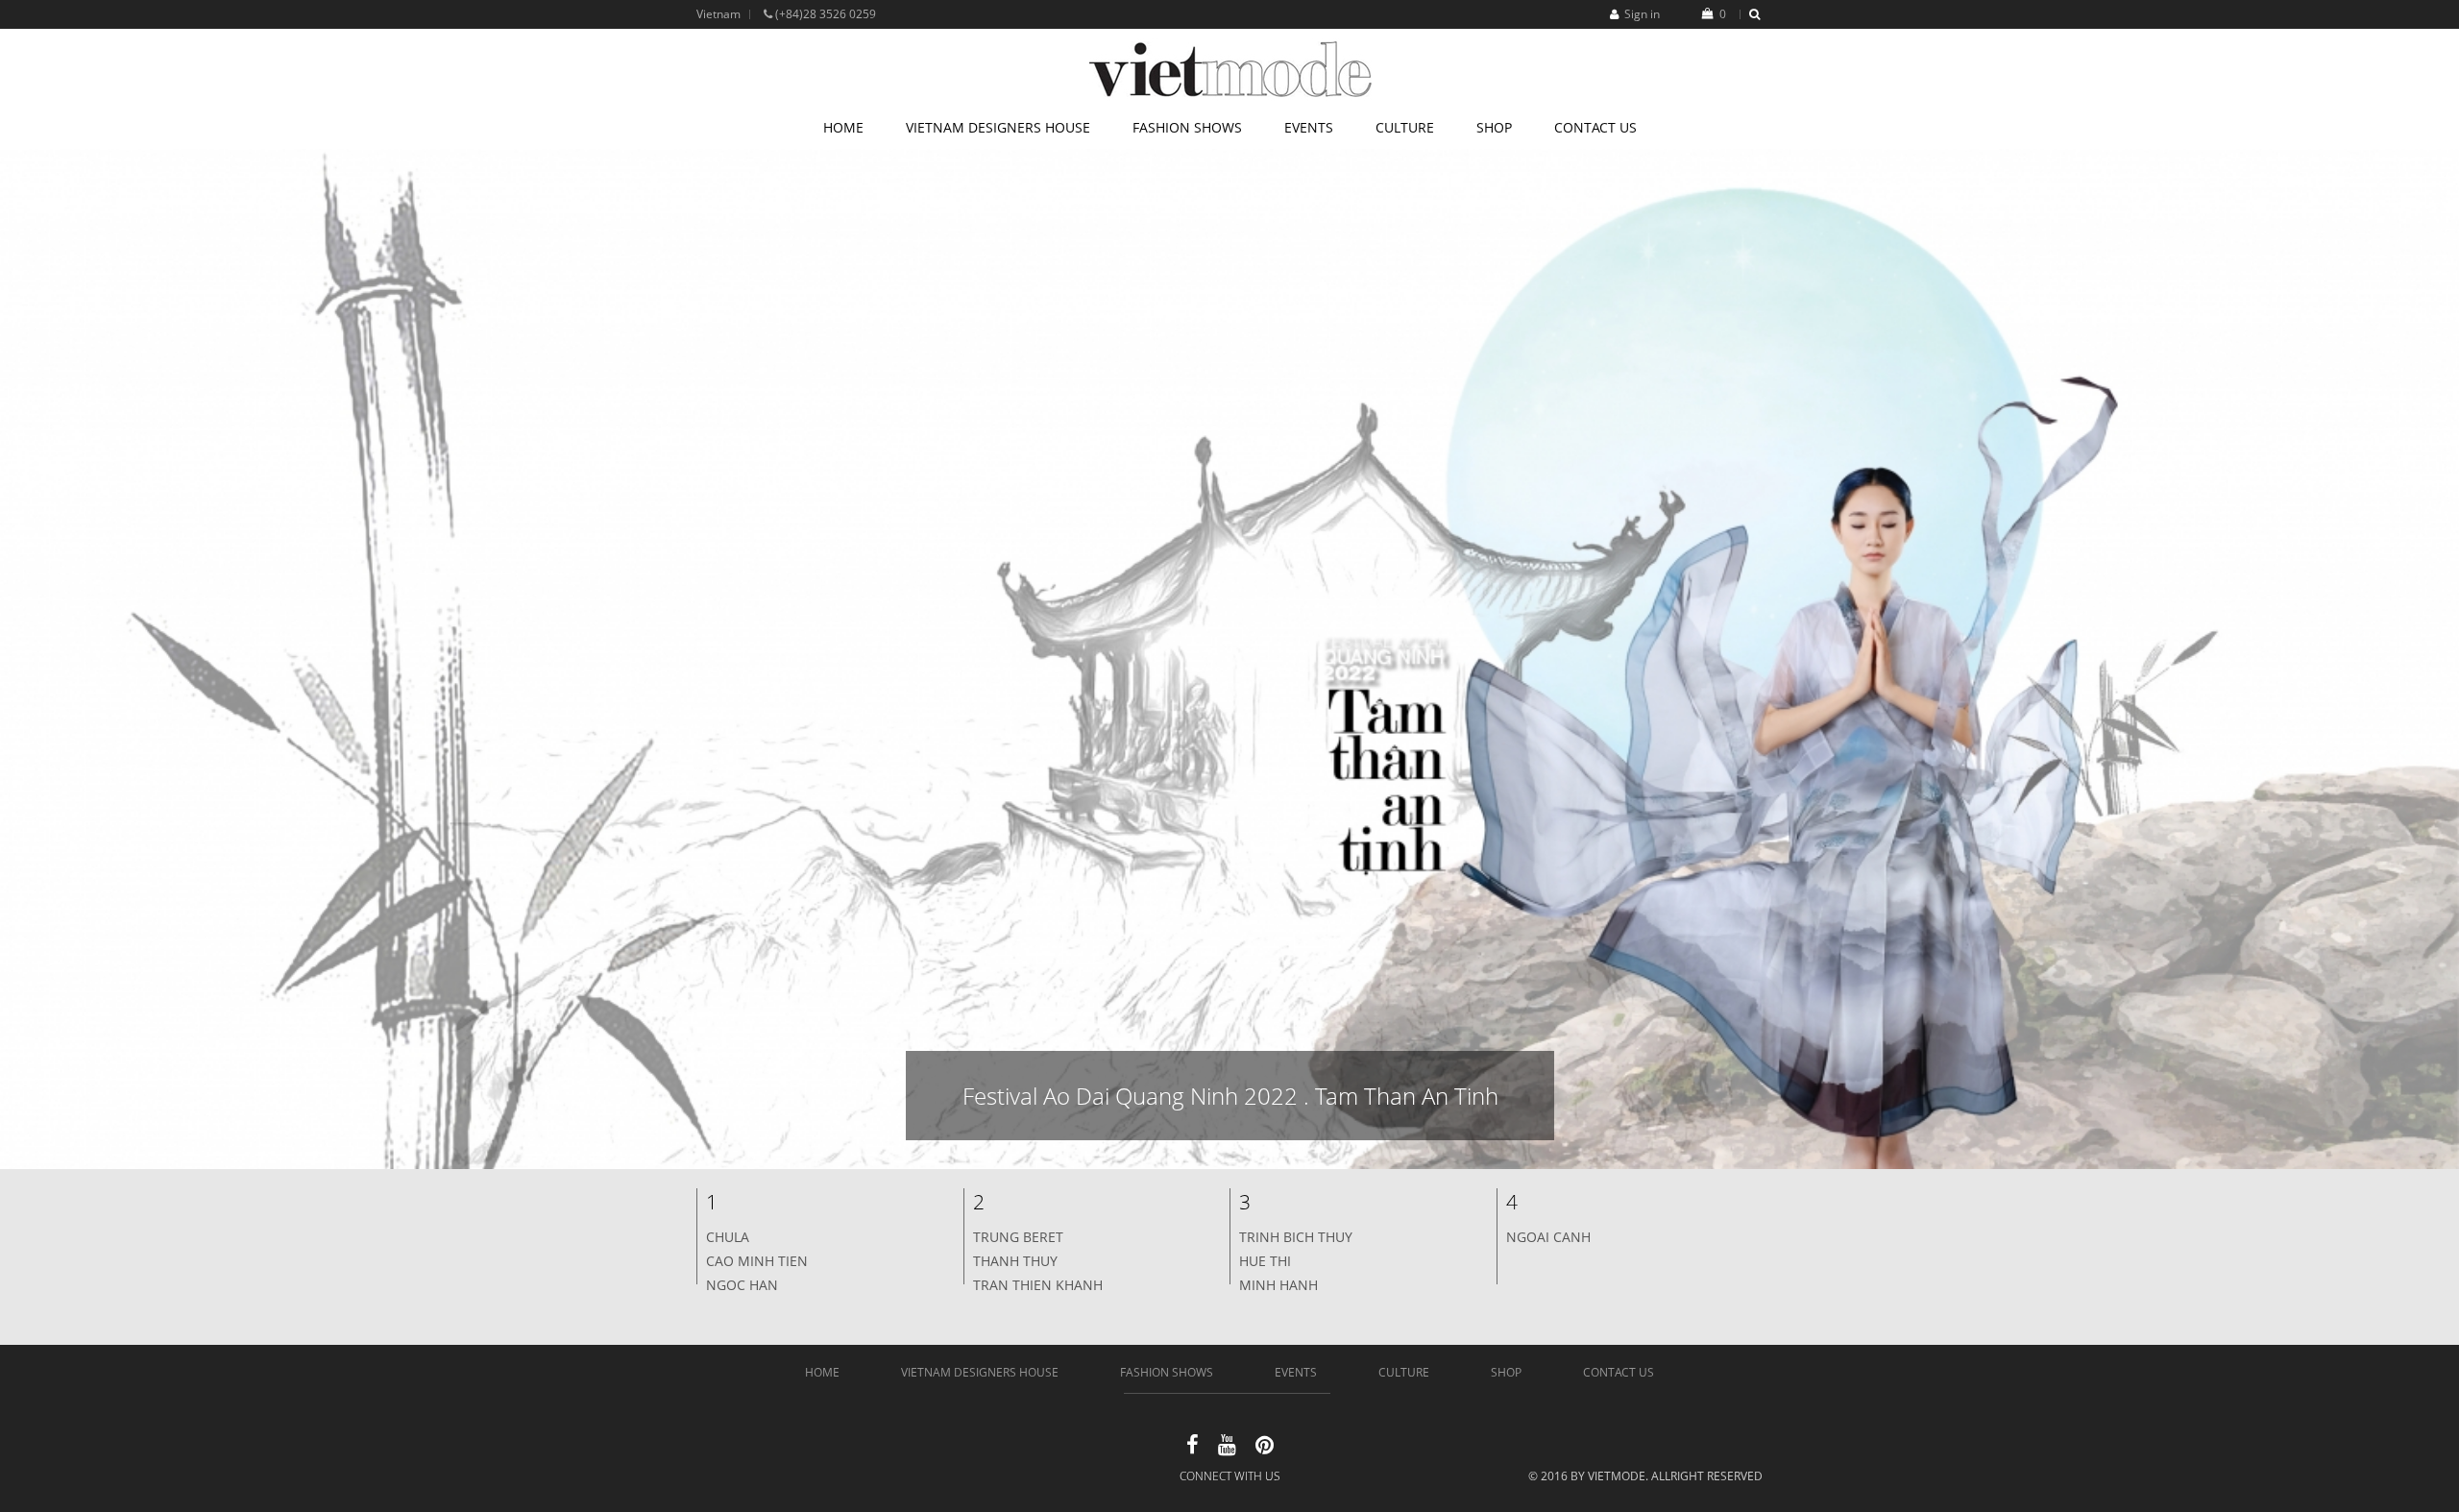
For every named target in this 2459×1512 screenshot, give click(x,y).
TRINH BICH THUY (1296, 1237)
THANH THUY (1015, 1261)
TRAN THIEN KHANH (1038, 1285)
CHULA (728, 1237)
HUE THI (1265, 1261)
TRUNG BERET (1018, 1237)
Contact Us (1595, 127)
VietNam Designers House (998, 127)
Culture (1405, 127)
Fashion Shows (1187, 127)
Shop (1494, 127)
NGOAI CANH (1548, 1237)
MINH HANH (1278, 1285)
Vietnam (718, 14)
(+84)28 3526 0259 (824, 14)
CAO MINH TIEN (757, 1261)
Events (1309, 127)
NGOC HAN (742, 1285)
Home (843, 127)
